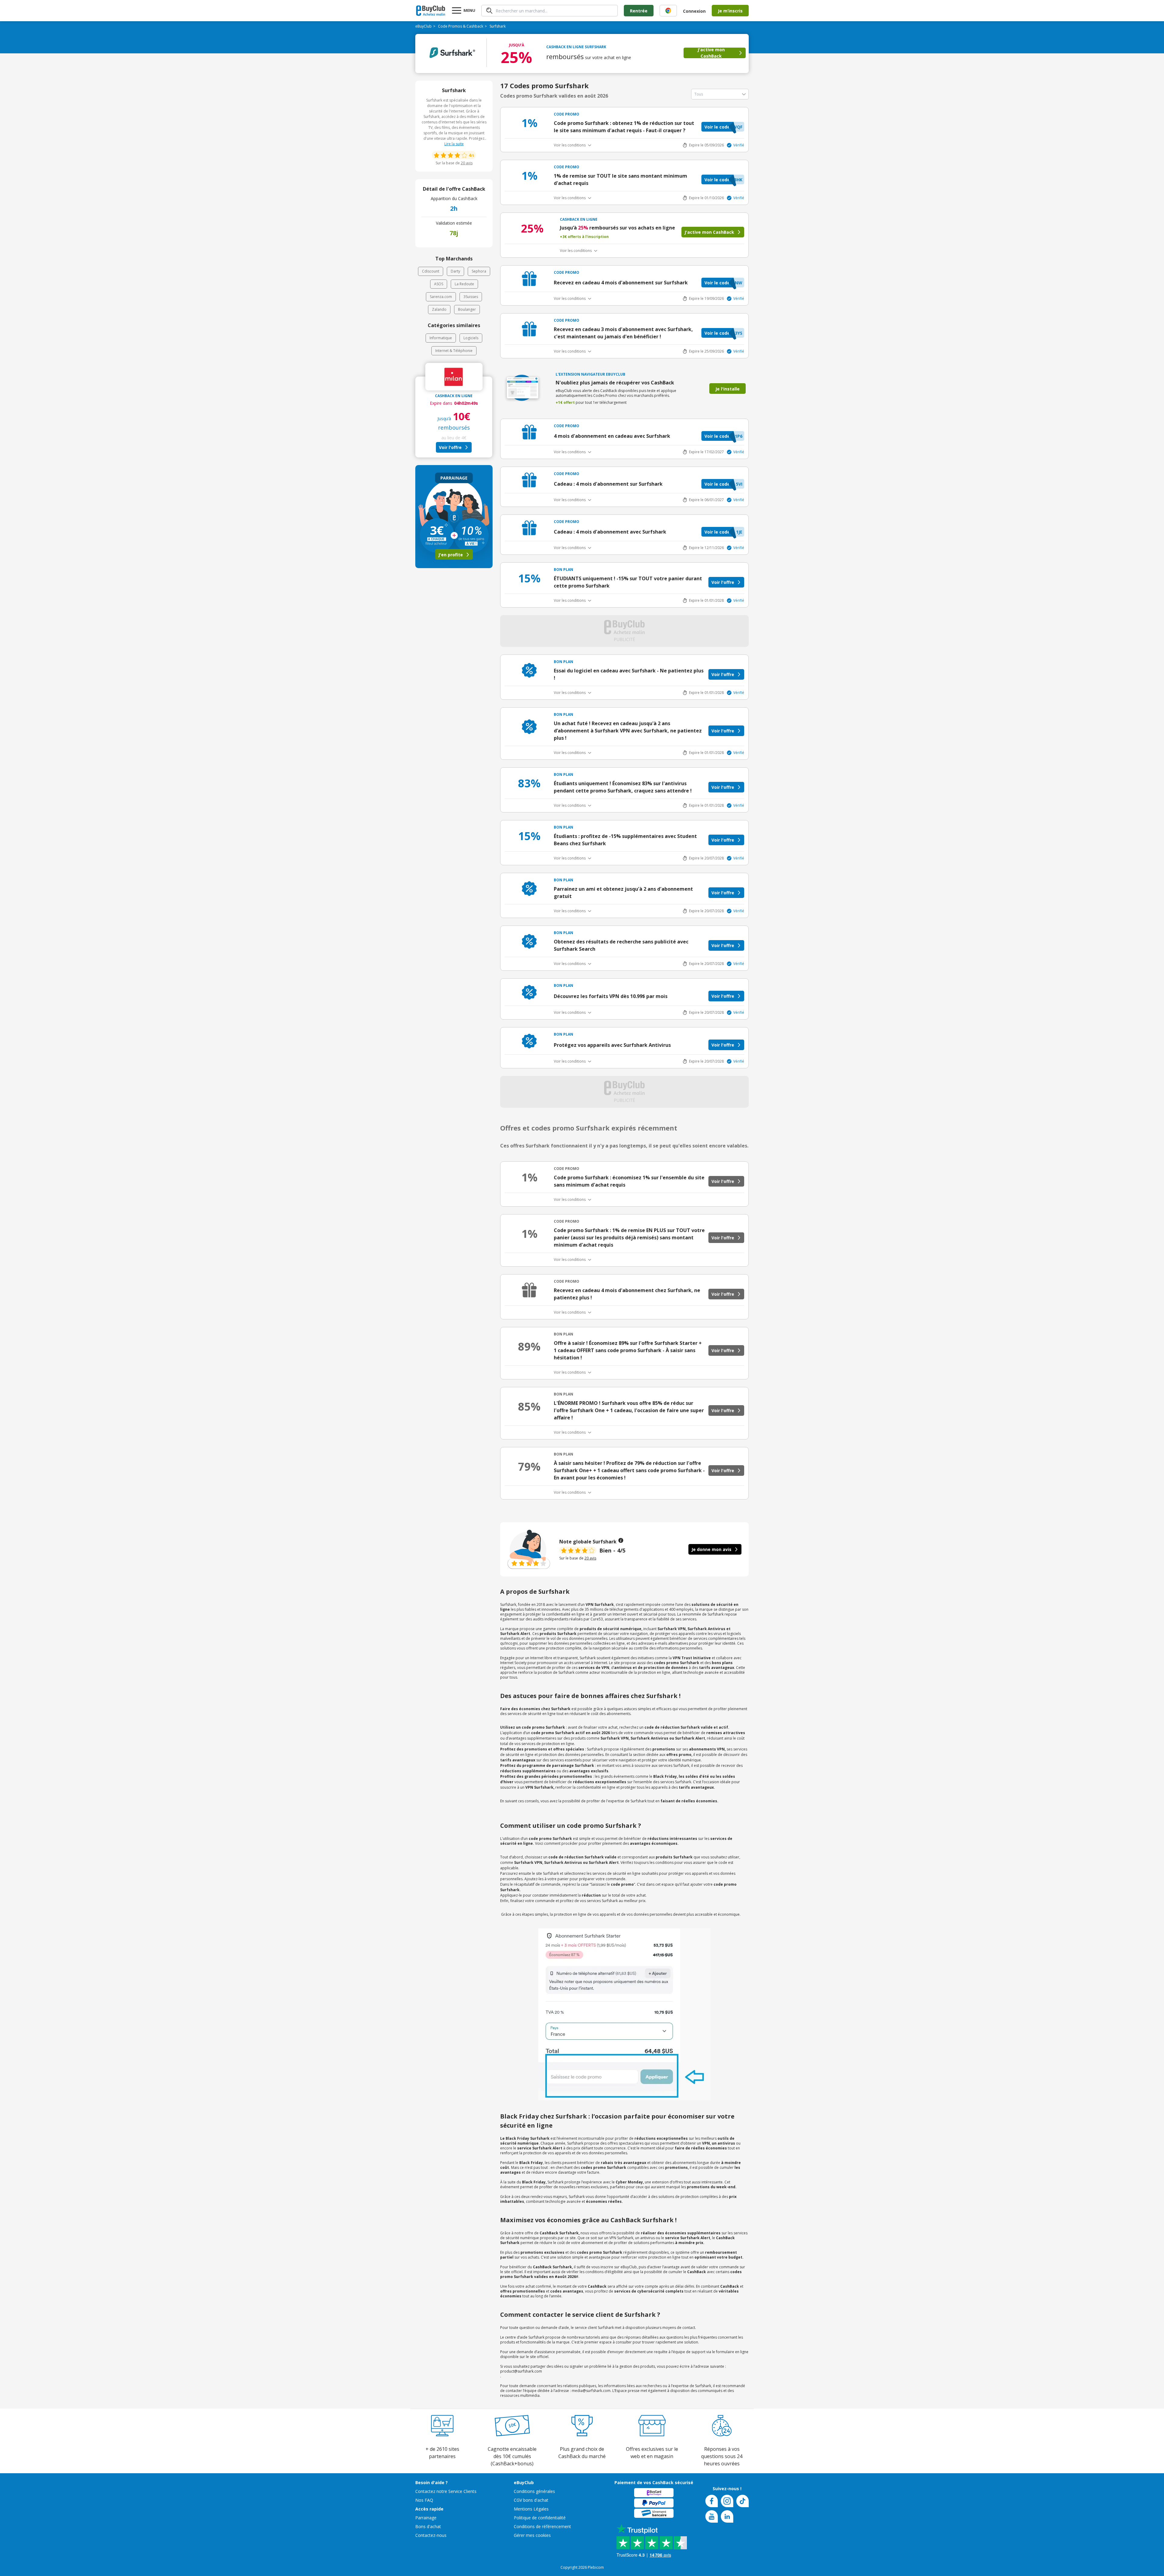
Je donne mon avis (711, 1549)
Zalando (439, 309)
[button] (723, 127)
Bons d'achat (428, 2526)
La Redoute (464, 284)
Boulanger (467, 309)
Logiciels (471, 338)
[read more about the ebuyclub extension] (668, 11)
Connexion (694, 11)
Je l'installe (727, 389)
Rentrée (639, 11)
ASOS (439, 284)
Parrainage (426, 2518)
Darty (455, 271)
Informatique (441, 338)
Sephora (479, 271)
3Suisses (471, 297)
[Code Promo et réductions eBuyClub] (431, 11)
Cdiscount (431, 271)
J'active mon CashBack (711, 53)
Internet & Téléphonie (454, 351)
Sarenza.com (441, 297)
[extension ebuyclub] (668, 11)
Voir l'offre (450, 447)
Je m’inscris (730, 11)
